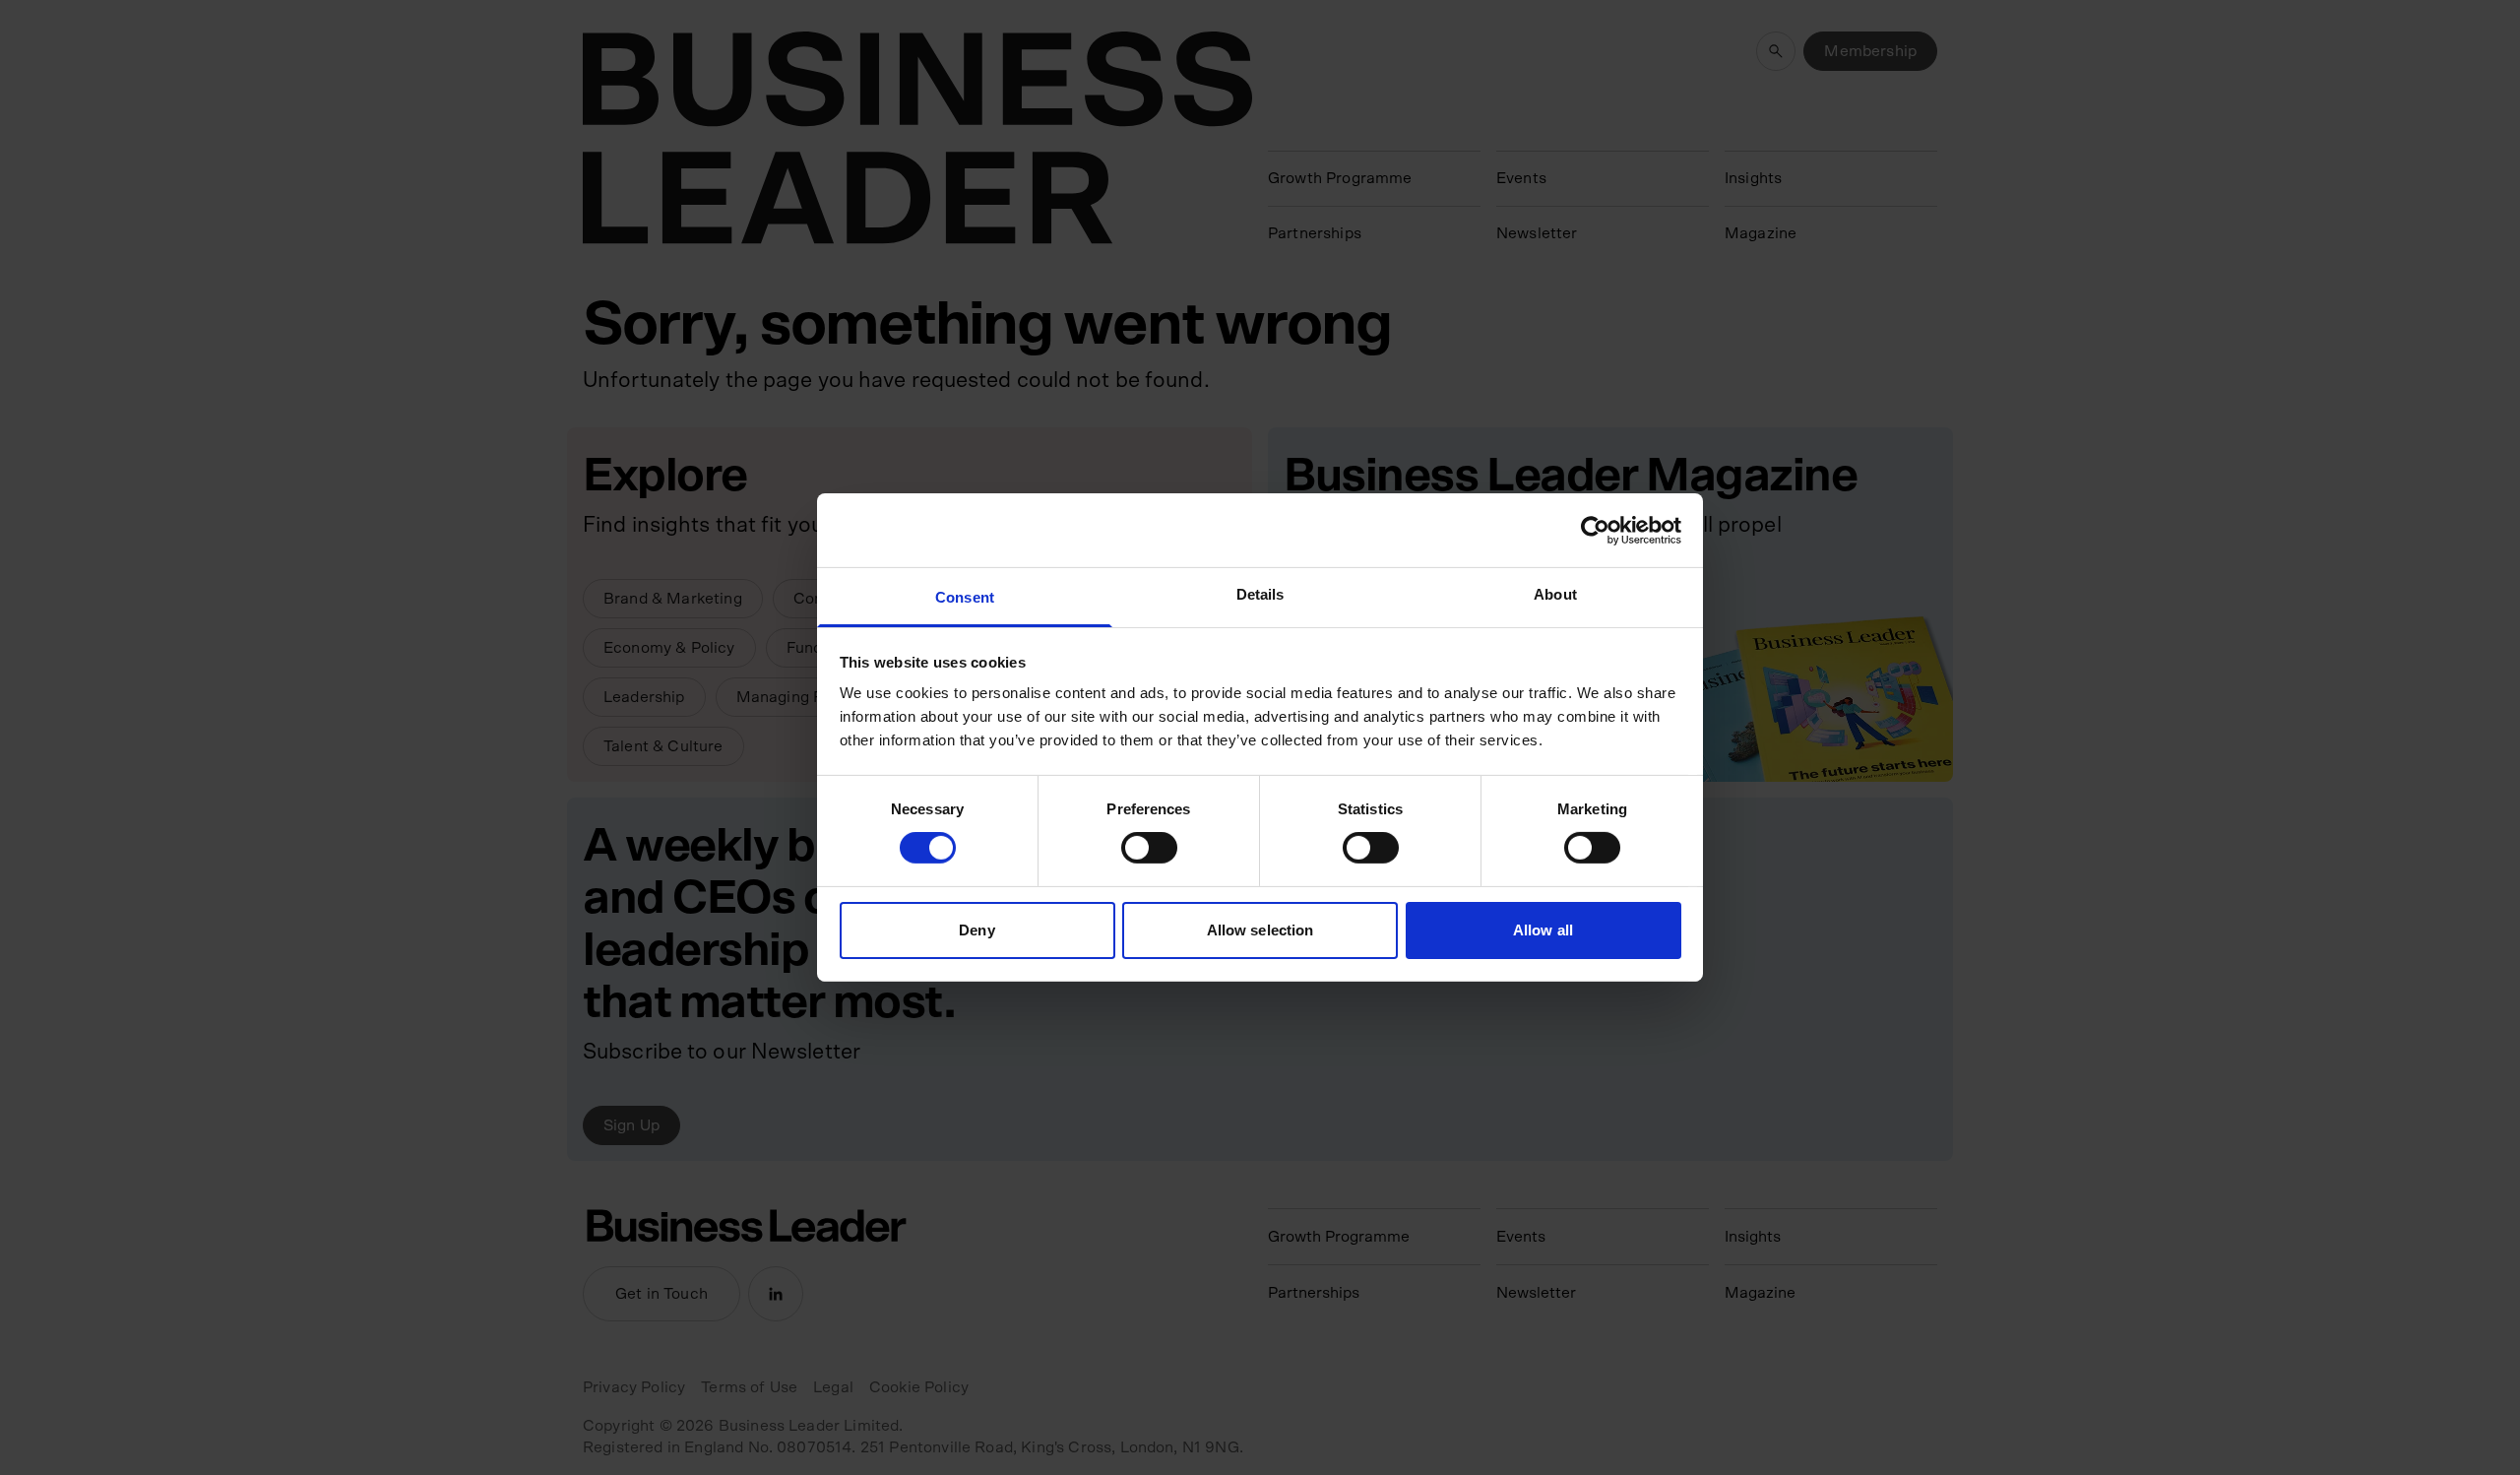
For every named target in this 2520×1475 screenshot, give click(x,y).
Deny (976, 930)
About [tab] (1555, 594)
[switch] (1149, 848)
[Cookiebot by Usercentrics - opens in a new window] (1595, 530)
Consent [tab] (965, 597)
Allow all (1543, 930)
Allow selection (1260, 930)
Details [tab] (1260, 594)
